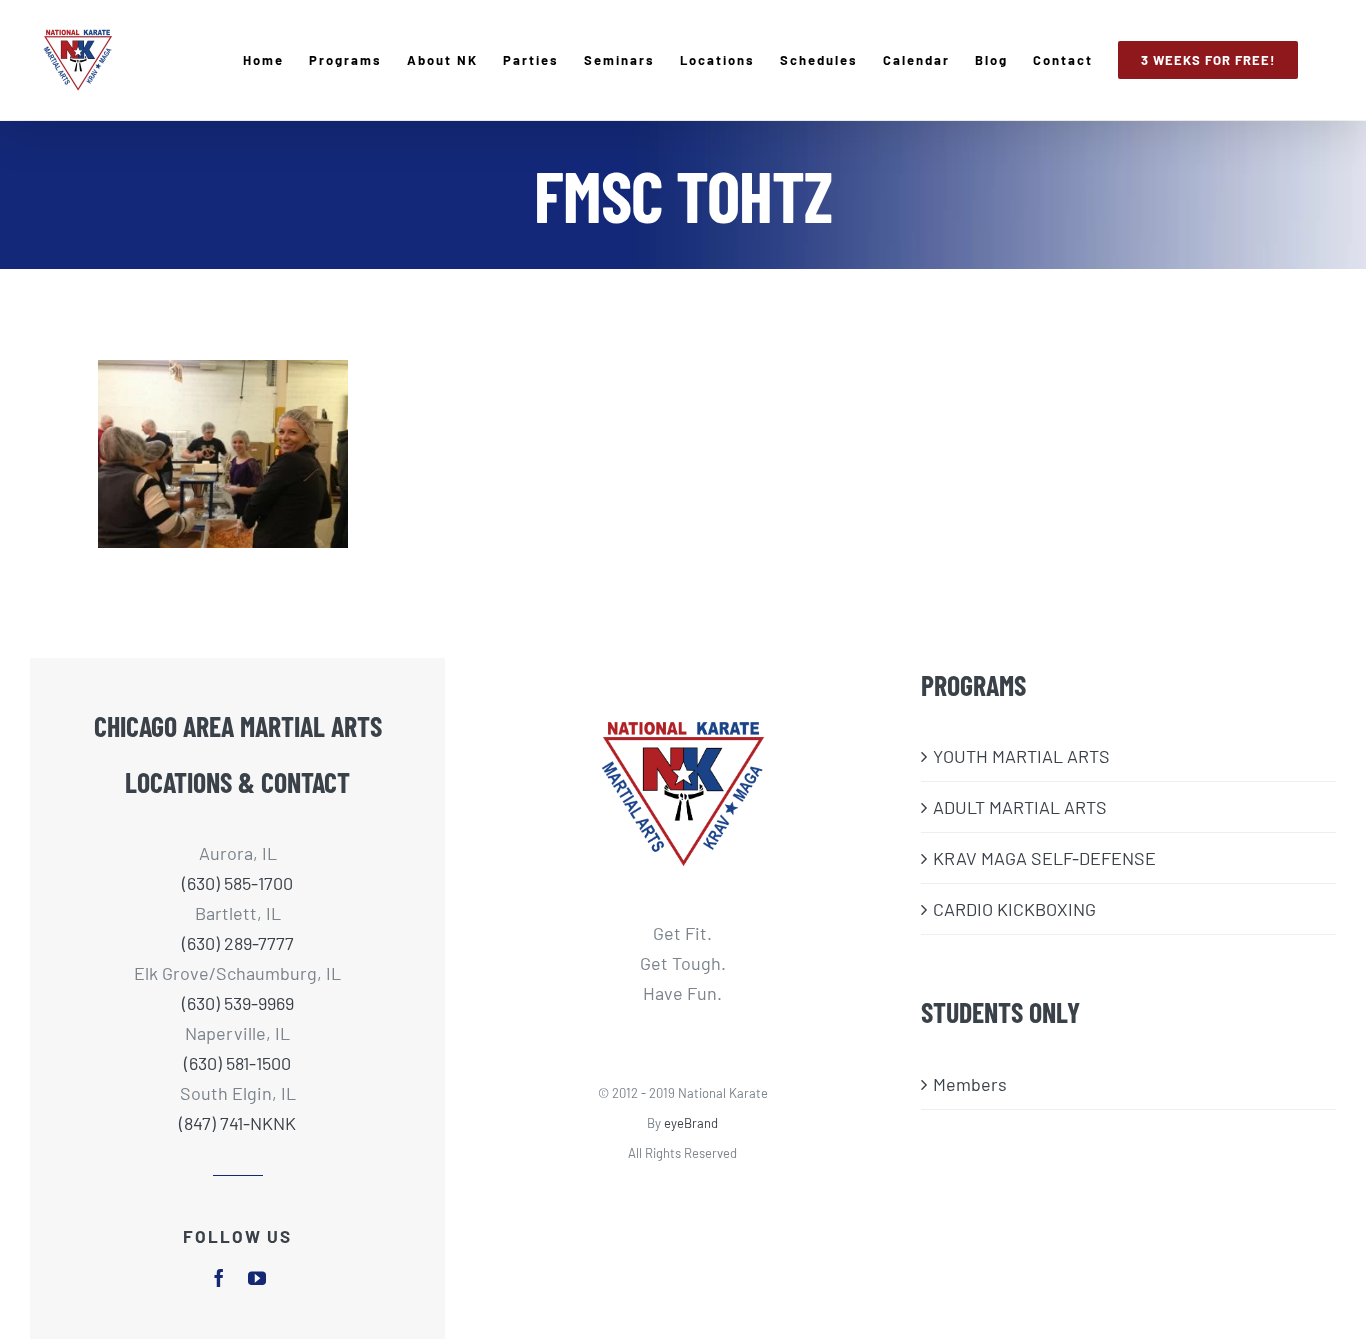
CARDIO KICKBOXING (1014, 909)
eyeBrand (691, 1123)
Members (970, 1084)
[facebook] (219, 1278)
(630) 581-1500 (237, 1063)
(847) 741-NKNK (237, 1123)
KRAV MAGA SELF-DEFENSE (1044, 858)
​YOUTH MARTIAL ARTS (1021, 756)
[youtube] (257, 1278)
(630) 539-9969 (238, 1003)
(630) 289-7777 (238, 943)
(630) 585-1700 (237, 883)
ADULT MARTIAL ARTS (1020, 807)
